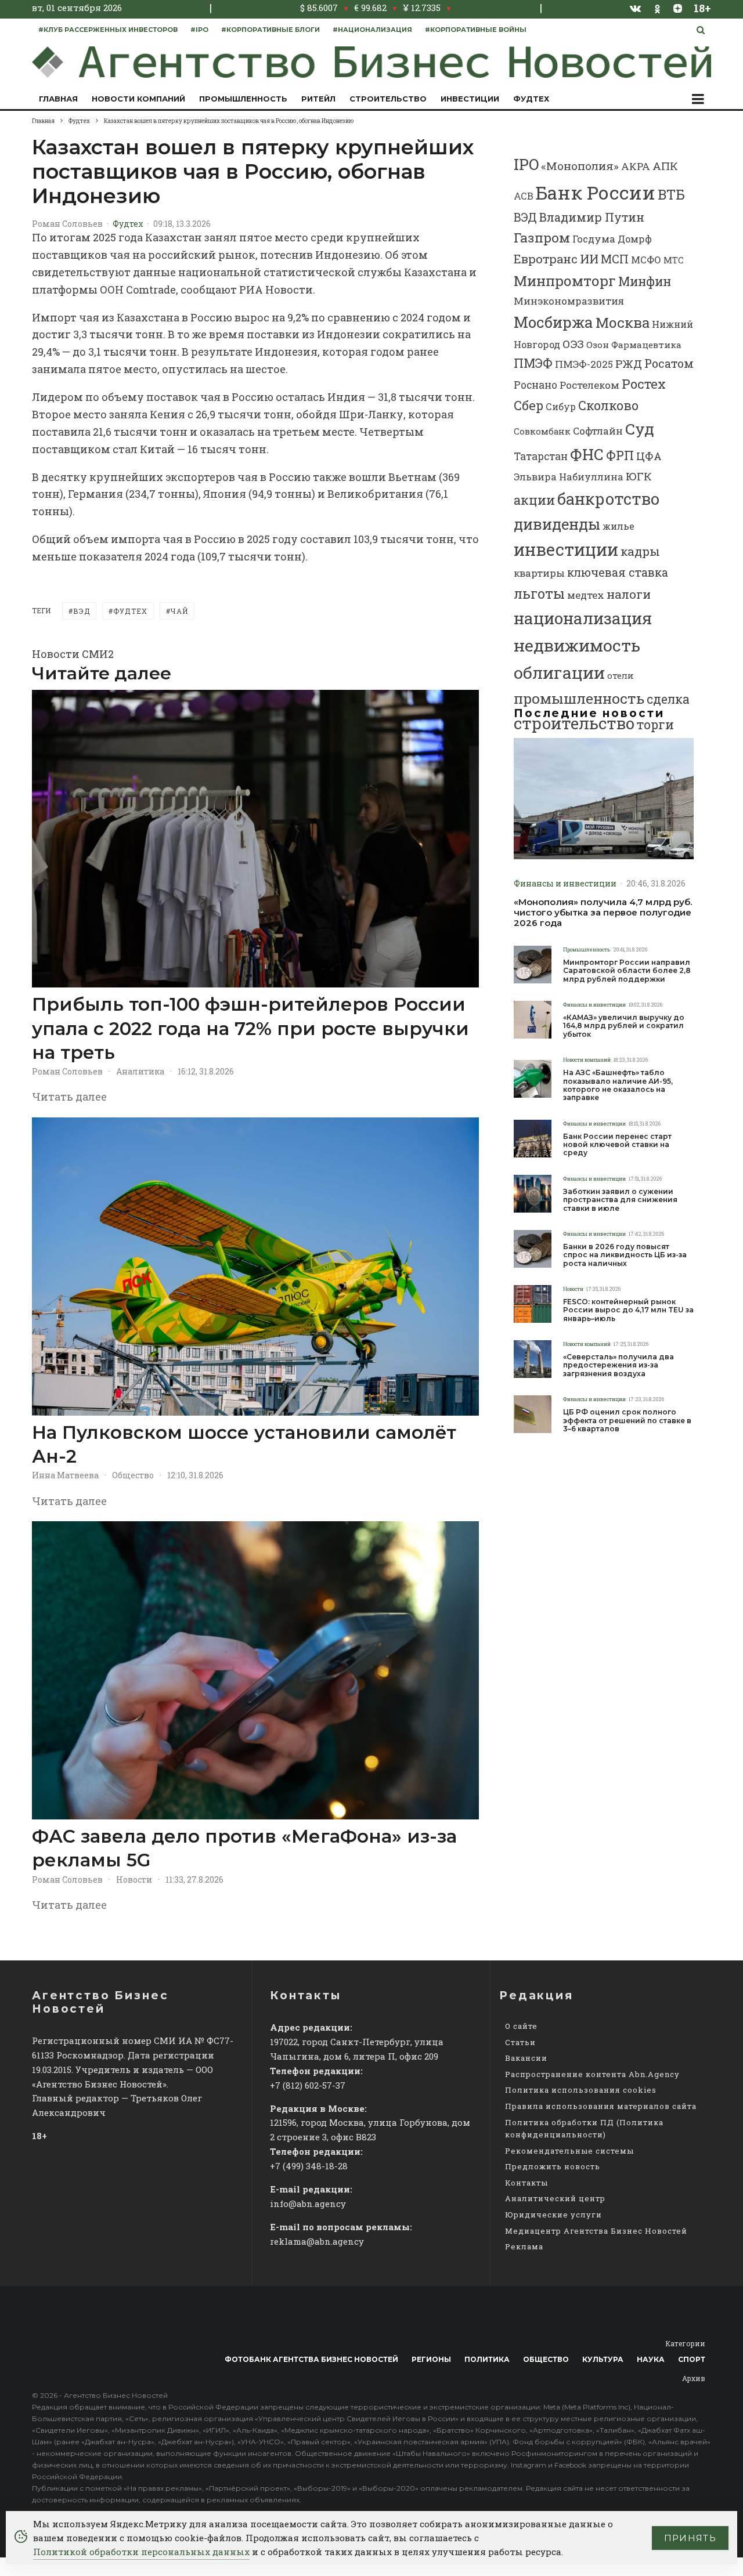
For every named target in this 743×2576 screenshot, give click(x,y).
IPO (526, 164)
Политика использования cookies (581, 2090)
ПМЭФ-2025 (584, 364)
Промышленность (243, 99)
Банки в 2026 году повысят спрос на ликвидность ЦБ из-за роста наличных (625, 1255)
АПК (665, 166)
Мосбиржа (553, 322)
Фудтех (531, 99)
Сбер (529, 405)
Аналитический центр (555, 2198)
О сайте (521, 2026)
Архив (694, 2378)
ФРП (620, 455)
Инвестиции (470, 99)
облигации (559, 672)
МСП (615, 259)
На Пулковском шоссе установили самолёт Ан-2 (244, 1444)
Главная (58, 99)
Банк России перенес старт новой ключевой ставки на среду (617, 1145)
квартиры (539, 573)
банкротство (608, 499)
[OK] (657, 8)
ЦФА (649, 456)
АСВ (524, 196)
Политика (487, 2359)
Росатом (669, 363)
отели (621, 676)
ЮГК (639, 476)
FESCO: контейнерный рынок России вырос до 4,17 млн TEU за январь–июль (628, 1310)
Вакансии (526, 2058)
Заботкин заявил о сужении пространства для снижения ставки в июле (620, 1200)
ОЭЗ (573, 344)
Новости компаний (138, 99)
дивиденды (557, 524)
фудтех (130, 611)
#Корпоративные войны (476, 30)
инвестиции (566, 549)
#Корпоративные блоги (270, 30)
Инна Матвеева (65, 1475)
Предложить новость (553, 2166)
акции (534, 500)
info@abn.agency (308, 2204)
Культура (603, 2359)
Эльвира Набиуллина (569, 477)
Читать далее (69, 1097)
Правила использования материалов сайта (601, 2106)
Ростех (644, 384)
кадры (640, 551)
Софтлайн (598, 431)
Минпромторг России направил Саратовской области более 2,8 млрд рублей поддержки (627, 971)
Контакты (526, 2183)
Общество (133, 1475)
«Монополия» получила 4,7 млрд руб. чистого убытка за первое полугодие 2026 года (603, 913)
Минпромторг (565, 281)
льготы (539, 593)
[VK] (636, 8)
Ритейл (318, 99)
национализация (583, 618)
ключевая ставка (618, 572)
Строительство (388, 99)
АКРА (636, 166)
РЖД (629, 363)
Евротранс (546, 259)
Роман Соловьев (67, 224)
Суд (640, 428)
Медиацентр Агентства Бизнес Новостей (596, 2231)
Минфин (645, 281)
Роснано (535, 385)
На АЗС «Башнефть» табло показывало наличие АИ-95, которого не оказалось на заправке (618, 1085)
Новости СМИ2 (73, 654)
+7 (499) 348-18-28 (309, 2166)
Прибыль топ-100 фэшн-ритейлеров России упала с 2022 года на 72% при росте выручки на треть (250, 1028)
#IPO (199, 30)
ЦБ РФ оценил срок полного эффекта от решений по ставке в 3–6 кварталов (627, 1421)
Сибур (561, 407)
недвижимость (577, 645)
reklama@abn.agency (317, 2241)
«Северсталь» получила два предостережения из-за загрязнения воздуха (618, 1365)
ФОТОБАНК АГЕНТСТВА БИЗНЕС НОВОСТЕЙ (311, 2359)
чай (179, 611)
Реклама (524, 2246)
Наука (651, 2359)
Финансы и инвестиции (565, 883)
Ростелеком (589, 385)
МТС (674, 260)
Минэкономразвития (569, 301)
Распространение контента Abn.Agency (592, 2074)
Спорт (692, 2359)
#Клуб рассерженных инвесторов (108, 30)
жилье (618, 526)
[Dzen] (678, 8)
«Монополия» (580, 166)
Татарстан (541, 456)
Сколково (608, 405)
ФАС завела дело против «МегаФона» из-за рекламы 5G (244, 1848)
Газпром (542, 237)
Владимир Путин (592, 217)
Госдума (594, 239)
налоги (629, 594)
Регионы (431, 2359)
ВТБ (671, 194)
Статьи (520, 2042)
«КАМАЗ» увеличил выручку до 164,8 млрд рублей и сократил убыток (624, 1026)
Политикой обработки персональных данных (141, 2552)
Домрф (635, 239)
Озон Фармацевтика (634, 345)
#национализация (372, 30)
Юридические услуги (553, 2215)
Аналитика (140, 1071)
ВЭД (82, 611)
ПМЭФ (533, 363)
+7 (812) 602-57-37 (308, 2085)
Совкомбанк (542, 431)
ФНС (587, 454)
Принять (690, 2538)
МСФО (646, 260)
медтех (586, 595)
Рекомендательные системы (569, 2151)
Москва (623, 322)
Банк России (596, 192)
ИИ (589, 259)
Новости (134, 1879)
